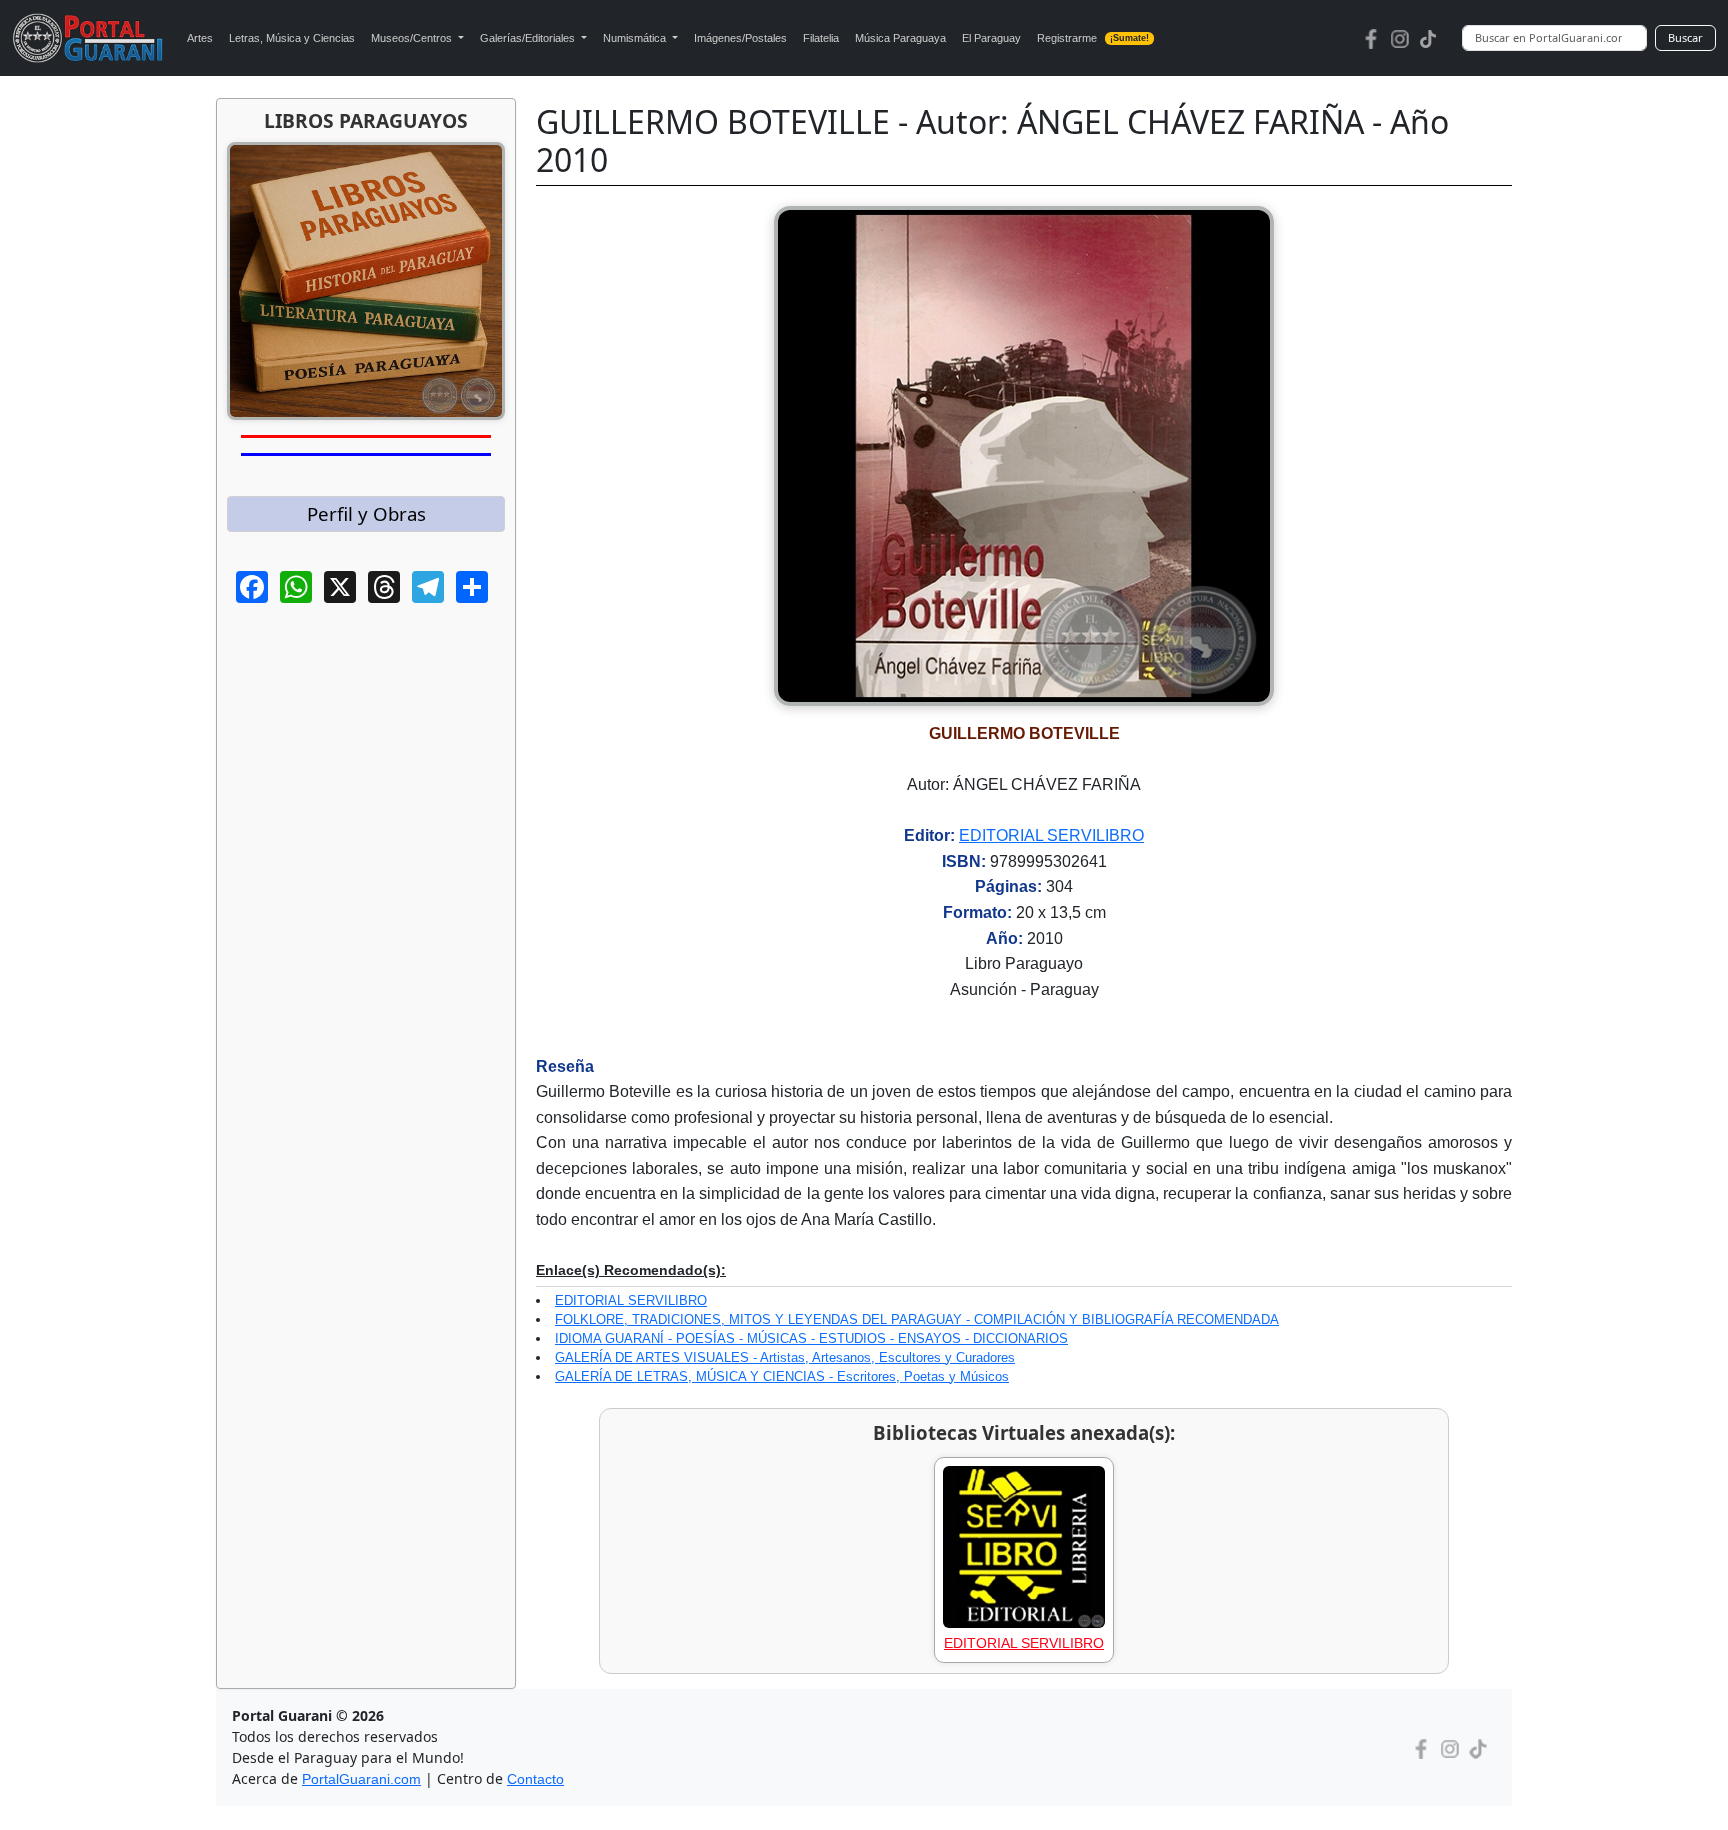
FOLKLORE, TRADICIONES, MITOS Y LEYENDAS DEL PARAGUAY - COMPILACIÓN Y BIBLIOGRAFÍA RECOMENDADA (917, 1319)
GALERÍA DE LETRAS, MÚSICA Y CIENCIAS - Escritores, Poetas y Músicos (782, 1376)
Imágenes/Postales (740, 38)
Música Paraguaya (900, 38)
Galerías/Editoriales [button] (529, 38)
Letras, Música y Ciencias (292, 38)
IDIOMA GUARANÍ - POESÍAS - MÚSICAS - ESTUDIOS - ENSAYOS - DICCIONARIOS (811, 1338)
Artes (200, 38)
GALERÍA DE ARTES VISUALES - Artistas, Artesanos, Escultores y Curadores (785, 1357)
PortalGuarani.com (361, 1779)
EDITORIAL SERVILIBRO (1051, 835)
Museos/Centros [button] (413, 38)
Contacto (535, 1779)
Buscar (1685, 37)
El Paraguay (991, 38)
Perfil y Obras (366, 513)
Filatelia (821, 38)
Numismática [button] (636, 38)
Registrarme (1093, 38)
